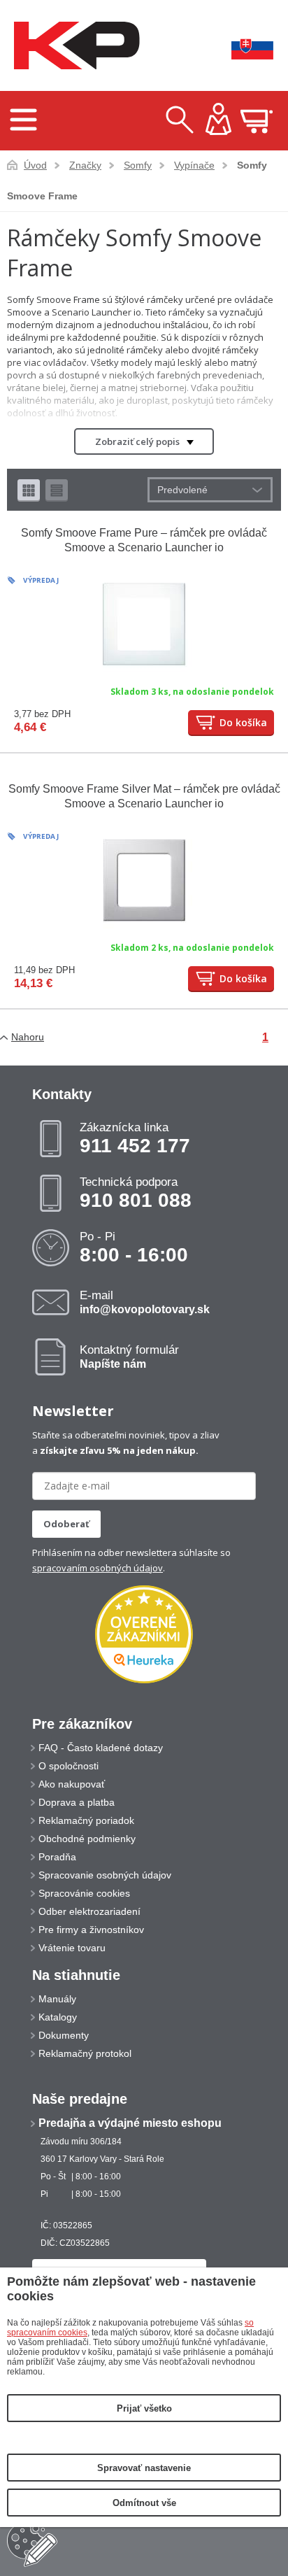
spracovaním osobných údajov (98, 1568)
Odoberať (66, 1524)
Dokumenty (64, 2035)
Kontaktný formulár (129, 1357)
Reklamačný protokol (85, 2053)
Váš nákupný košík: (257, 121)
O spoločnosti (69, 1766)
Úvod (35, 165)
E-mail (145, 1302)
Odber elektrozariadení (89, 1911)
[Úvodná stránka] (73, 46)
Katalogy (58, 2017)
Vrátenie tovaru (72, 1948)
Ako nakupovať (72, 1784)
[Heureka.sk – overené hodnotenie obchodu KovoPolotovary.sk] (144, 1635)
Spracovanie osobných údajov (105, 1875)
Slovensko (243, 46)
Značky (85, 165)
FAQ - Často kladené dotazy (101, 1748)
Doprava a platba (77, 1802)
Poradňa (57, 1857)
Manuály (57, 1999)
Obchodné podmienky (87, 1839)
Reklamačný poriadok (86, 1820)
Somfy (138, 165)
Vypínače (194, 165)
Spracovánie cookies (84, 1893)
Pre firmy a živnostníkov (91, 1930)
